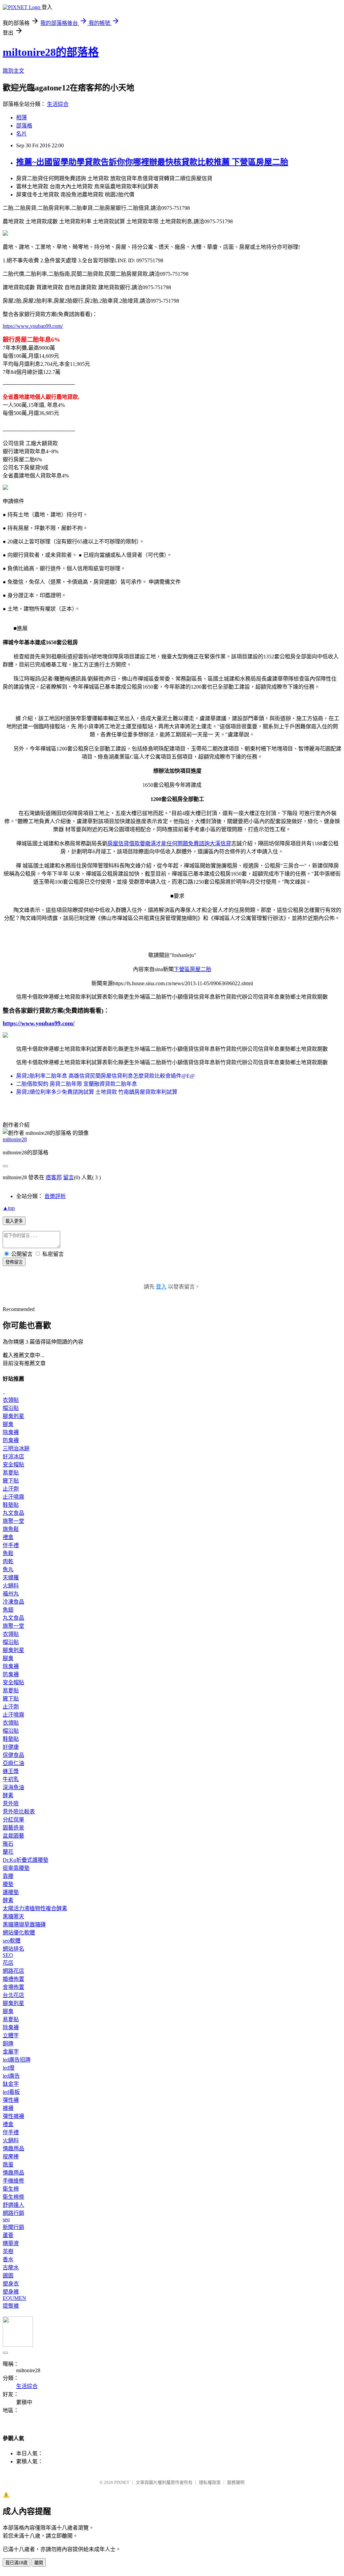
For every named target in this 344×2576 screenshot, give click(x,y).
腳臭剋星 (13, 1416)
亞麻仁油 (13, 1763)
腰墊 (8, 1884)
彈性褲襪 (13, 2116)
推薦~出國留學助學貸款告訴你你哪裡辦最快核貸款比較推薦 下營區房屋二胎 (152, 162)
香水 (8, 2259)
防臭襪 (11, 1440)
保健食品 (13, 1755)
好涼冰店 (13, 1456)
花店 (8, 1963)
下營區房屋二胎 (192, 969)
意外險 (11, 1803)
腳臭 (8, 1424)
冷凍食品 (13, 1602)
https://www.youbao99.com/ (33, 326)
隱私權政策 (210, 2482)
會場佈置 (13, 1987)
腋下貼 (11, 1481)
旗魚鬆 (11, 1529)
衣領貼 (11, 1400)
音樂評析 (55, 1196)
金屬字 (11, 2052)
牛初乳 (11, 1779)
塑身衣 (11, 2284)
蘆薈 (8, 2235)
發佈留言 (14, 1262)
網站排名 (13, 1949)
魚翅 (8, 1610)
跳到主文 (13, 71)
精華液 (11, 2243)
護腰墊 (11, 1892)
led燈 (9, 2068)
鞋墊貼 (11, 1505)
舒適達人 (13, 2205)
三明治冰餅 (16, 1448)
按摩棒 (11, 2157)
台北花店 (13, 1995)
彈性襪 (11, 2100)
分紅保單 (13, 1820)
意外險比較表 (19, 1812)
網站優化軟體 (19, 1933)
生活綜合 (58, 104)
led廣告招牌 (17, 2060)
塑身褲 (11, 2292)
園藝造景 (13, 1828)
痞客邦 (54, 1177)
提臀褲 (11, 2306)
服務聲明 (236, 2482)
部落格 (24, 126)
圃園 (8, 2276)
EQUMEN (14, 2298)
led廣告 (11, 2076)
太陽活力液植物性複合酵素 (35, 1908)
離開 (39, 2563)
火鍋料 (11, 1586)
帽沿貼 (11, 1408)
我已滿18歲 (16, 2563)
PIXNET (122, 2482)
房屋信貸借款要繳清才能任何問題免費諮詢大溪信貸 (169, 843)
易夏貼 (11, 1473)
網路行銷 (13, 2213)
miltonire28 (15, 1139)
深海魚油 (13, 1787)
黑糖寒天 (13, 1916)
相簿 (21, 118)
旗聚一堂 (13, 1521)
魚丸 (8, 1569)
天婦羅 (11, 1578)
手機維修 (13, 2181)
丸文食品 (13, 1513)
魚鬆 (8, 1553)
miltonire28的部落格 (51, 52)
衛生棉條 (13, 2197)
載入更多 (14, 1221)
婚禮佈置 (13, 1979)
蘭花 (8, 1852)
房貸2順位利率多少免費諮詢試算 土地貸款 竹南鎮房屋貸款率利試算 (97, 1092)
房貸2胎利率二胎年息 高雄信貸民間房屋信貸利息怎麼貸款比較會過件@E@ (105, 1076)
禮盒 (8, 1537)
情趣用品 (13, 2148)
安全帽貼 (13, 1465)
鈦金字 (11, 2084)
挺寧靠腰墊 (16, 1868)
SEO (8, 1955)
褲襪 (8, 2108)
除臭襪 (11, 1432)
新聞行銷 (13, 2227)
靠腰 (8, 1876)
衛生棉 (11, 2189)
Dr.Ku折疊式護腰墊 (26, 1860)
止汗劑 (11, 1489)
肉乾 (8, 1561)
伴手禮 (11, 1545)
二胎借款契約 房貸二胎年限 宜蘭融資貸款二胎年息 (77, 1084)
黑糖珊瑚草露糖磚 (24, 1925)
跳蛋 (8, 2165)
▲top (9, 1208)
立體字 (11, 2035)
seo (6, 2219)
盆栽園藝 (13, 1836)
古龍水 (11, 2267)
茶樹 (8, 2251)
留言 (69, 1177)
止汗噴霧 (13, 1497)
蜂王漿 (11, 1771)
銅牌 (8, 2044)
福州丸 (11, 1594)
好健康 (11, 1747)
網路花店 (13, 1971)
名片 (21, 134)
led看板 (11, 2092)
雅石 (8, 1844)
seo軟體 (12, 1941)
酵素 (8, 1795)
